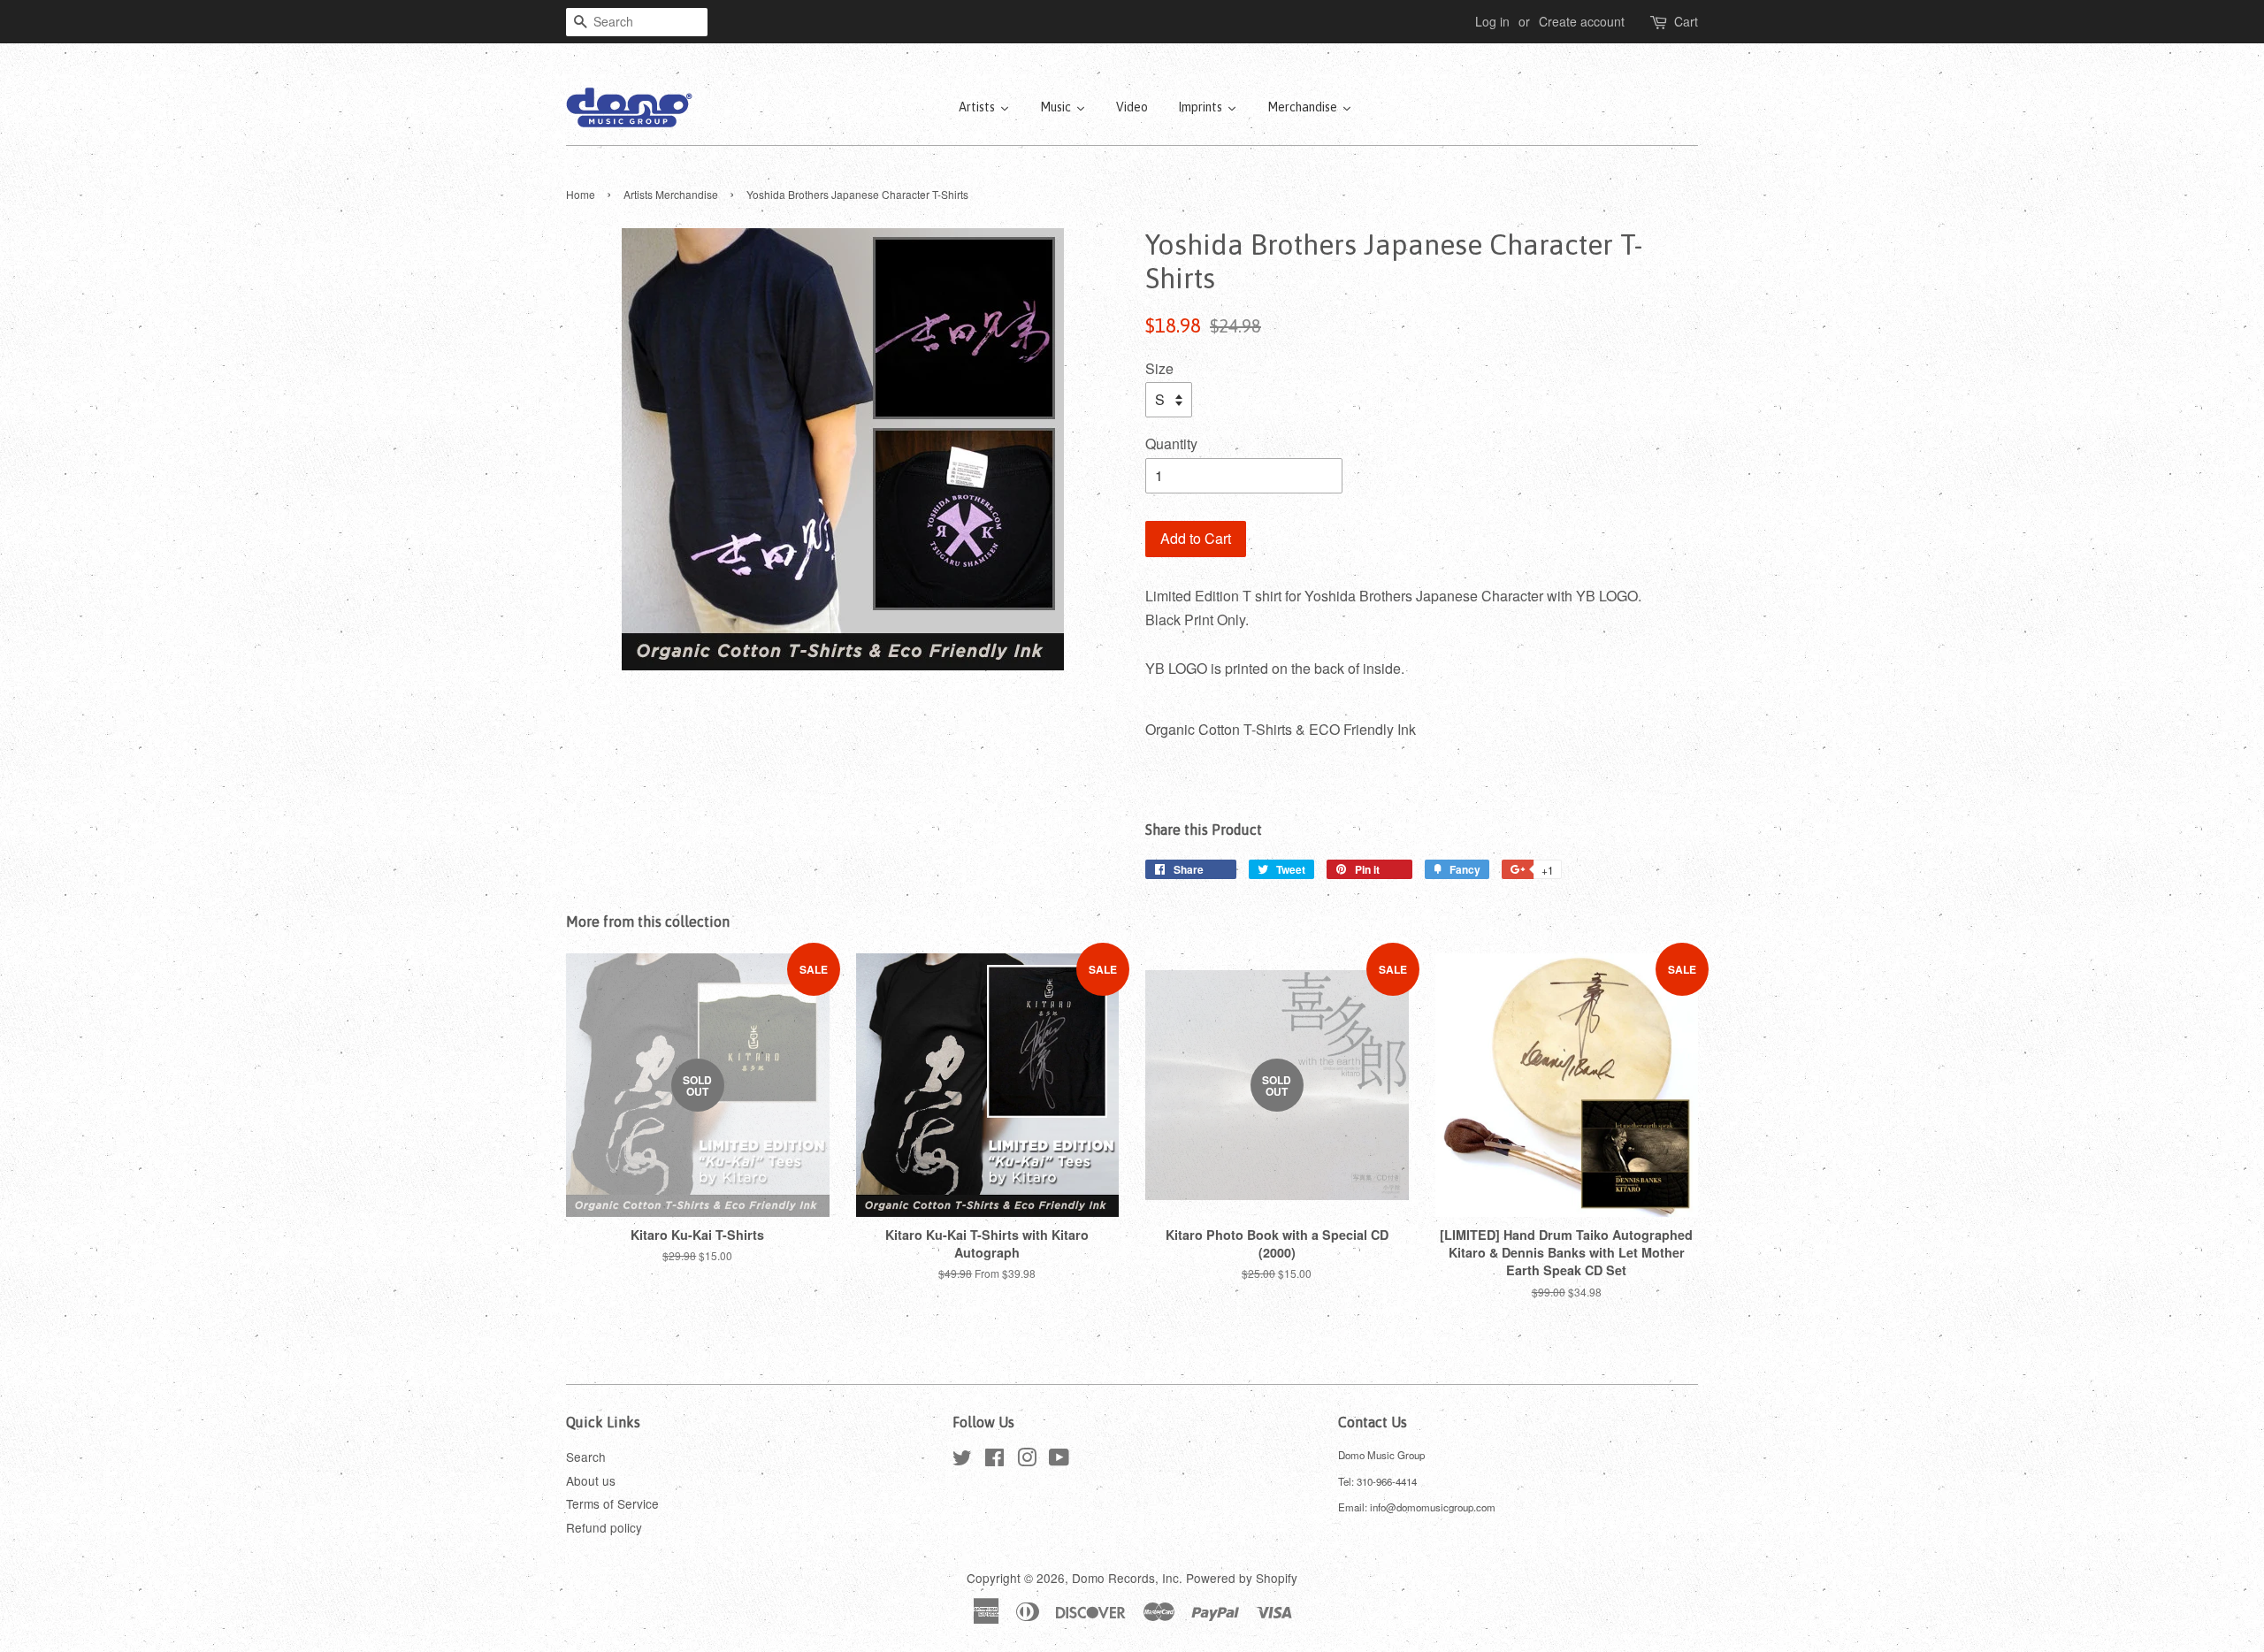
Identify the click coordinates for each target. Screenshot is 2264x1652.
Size (1159, 368)
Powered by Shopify (1242, 1578)
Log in (1492, 21)
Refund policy (604, 1527)
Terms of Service (612, 1503)
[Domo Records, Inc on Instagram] (1027, 1460)
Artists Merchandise (671, 194)
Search (586, 1457)
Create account (1582, 21)
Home (581, 194)
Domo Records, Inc (1125, 1578)
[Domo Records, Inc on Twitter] (962, 1460)
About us (591, 1480)
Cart (1686, 21)
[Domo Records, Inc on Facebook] (994, 1460)
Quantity (1171, 444)
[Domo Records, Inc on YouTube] (1059, 1460)
